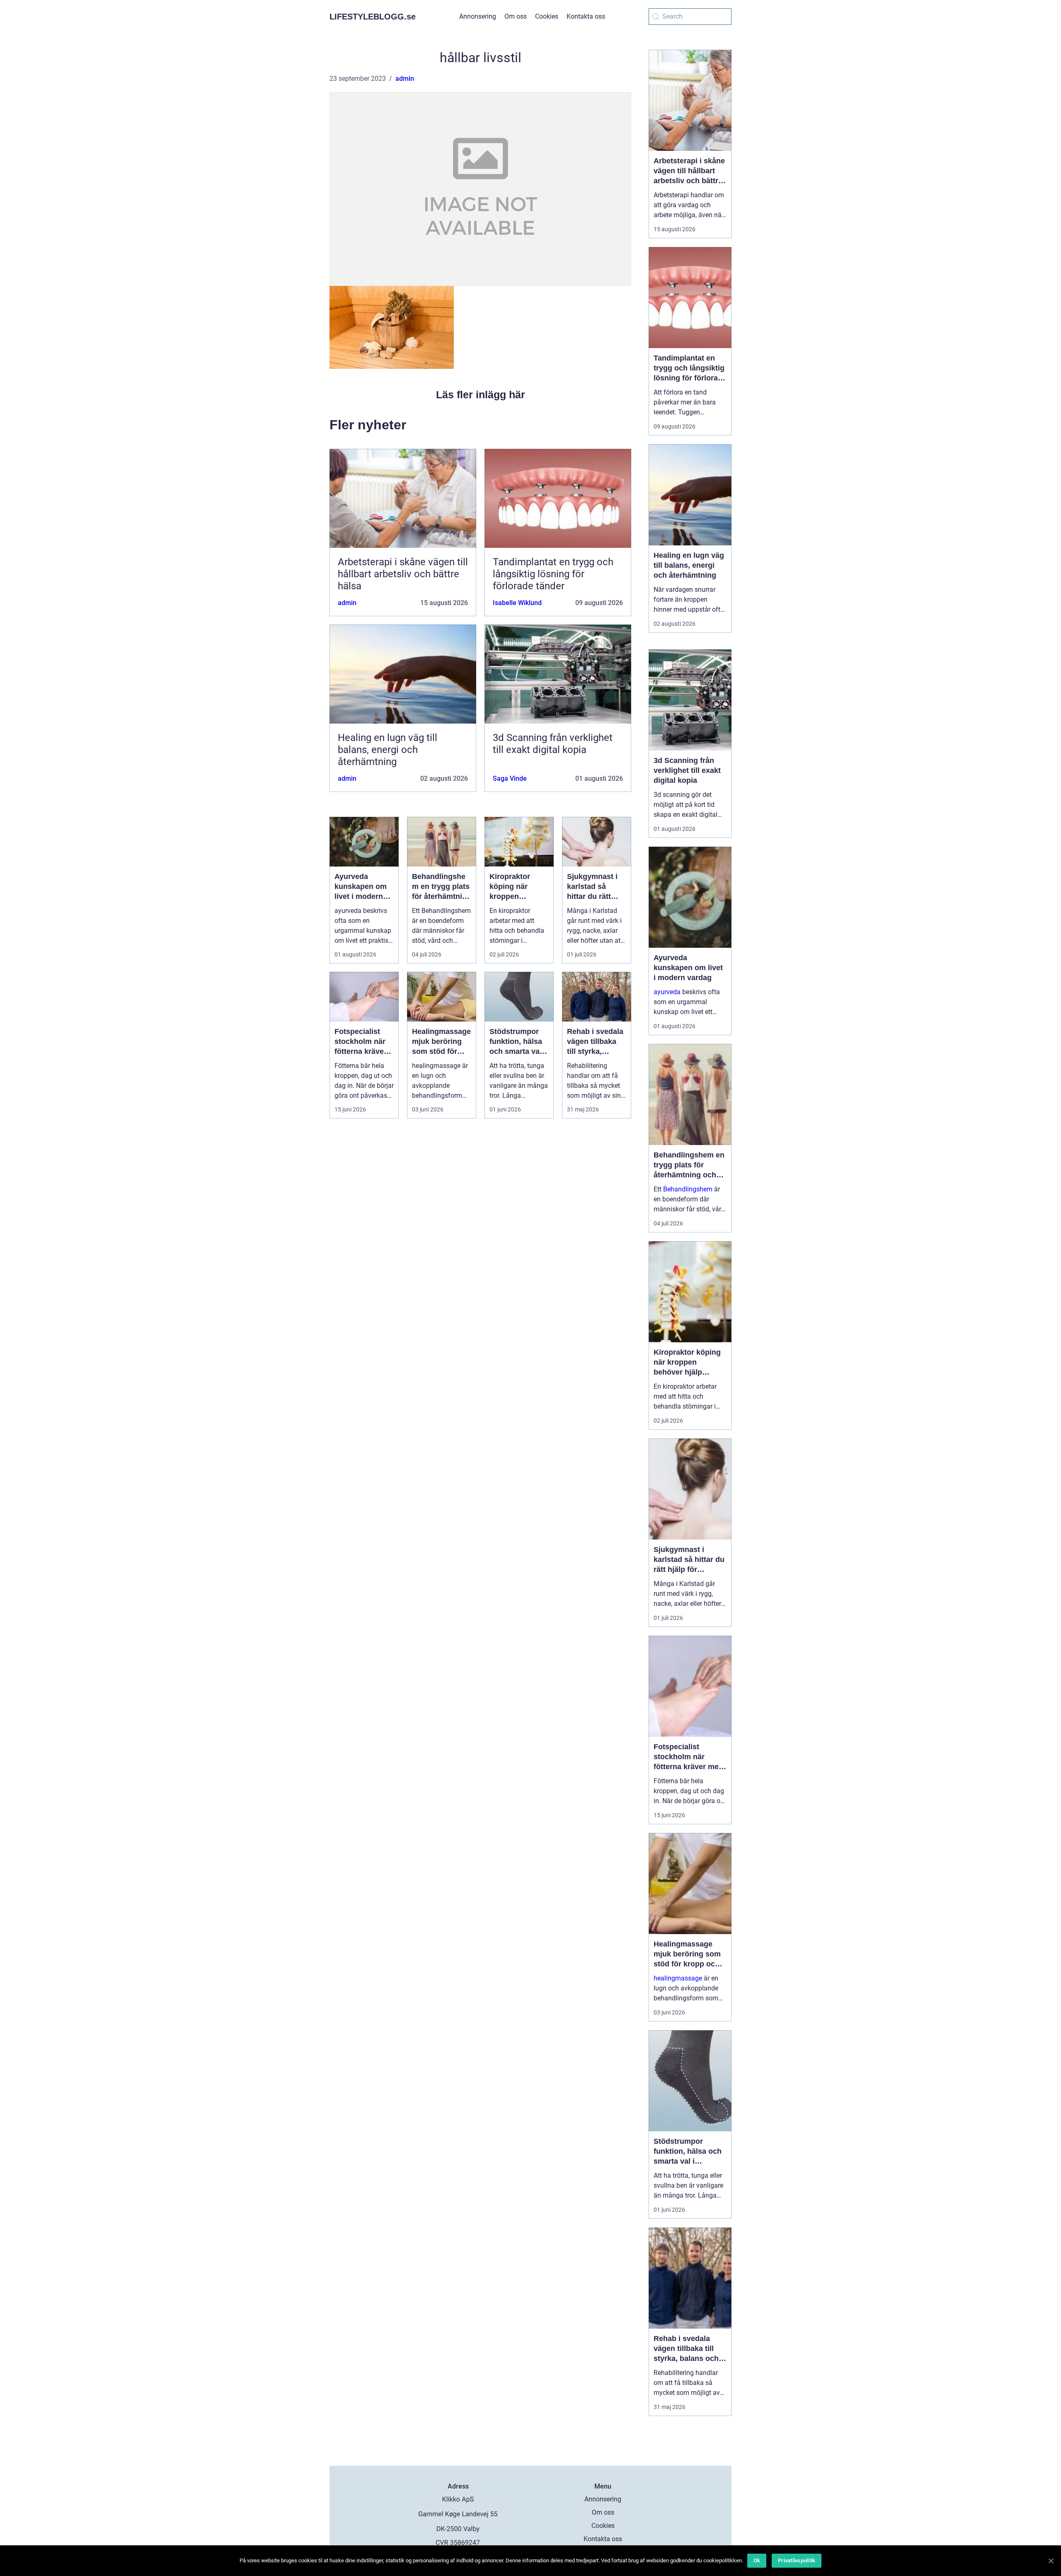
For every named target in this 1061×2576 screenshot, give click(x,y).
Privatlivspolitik (797, 2560)
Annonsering (478, 16)
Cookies (547, 16)
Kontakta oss (586, 16)
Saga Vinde (510, 778)
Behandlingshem (688, 1189)
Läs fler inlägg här (481, 395)
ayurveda (667, 992)
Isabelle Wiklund (517, 603)
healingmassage (678, 1978)
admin (405, 79)
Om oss (516, 16)
